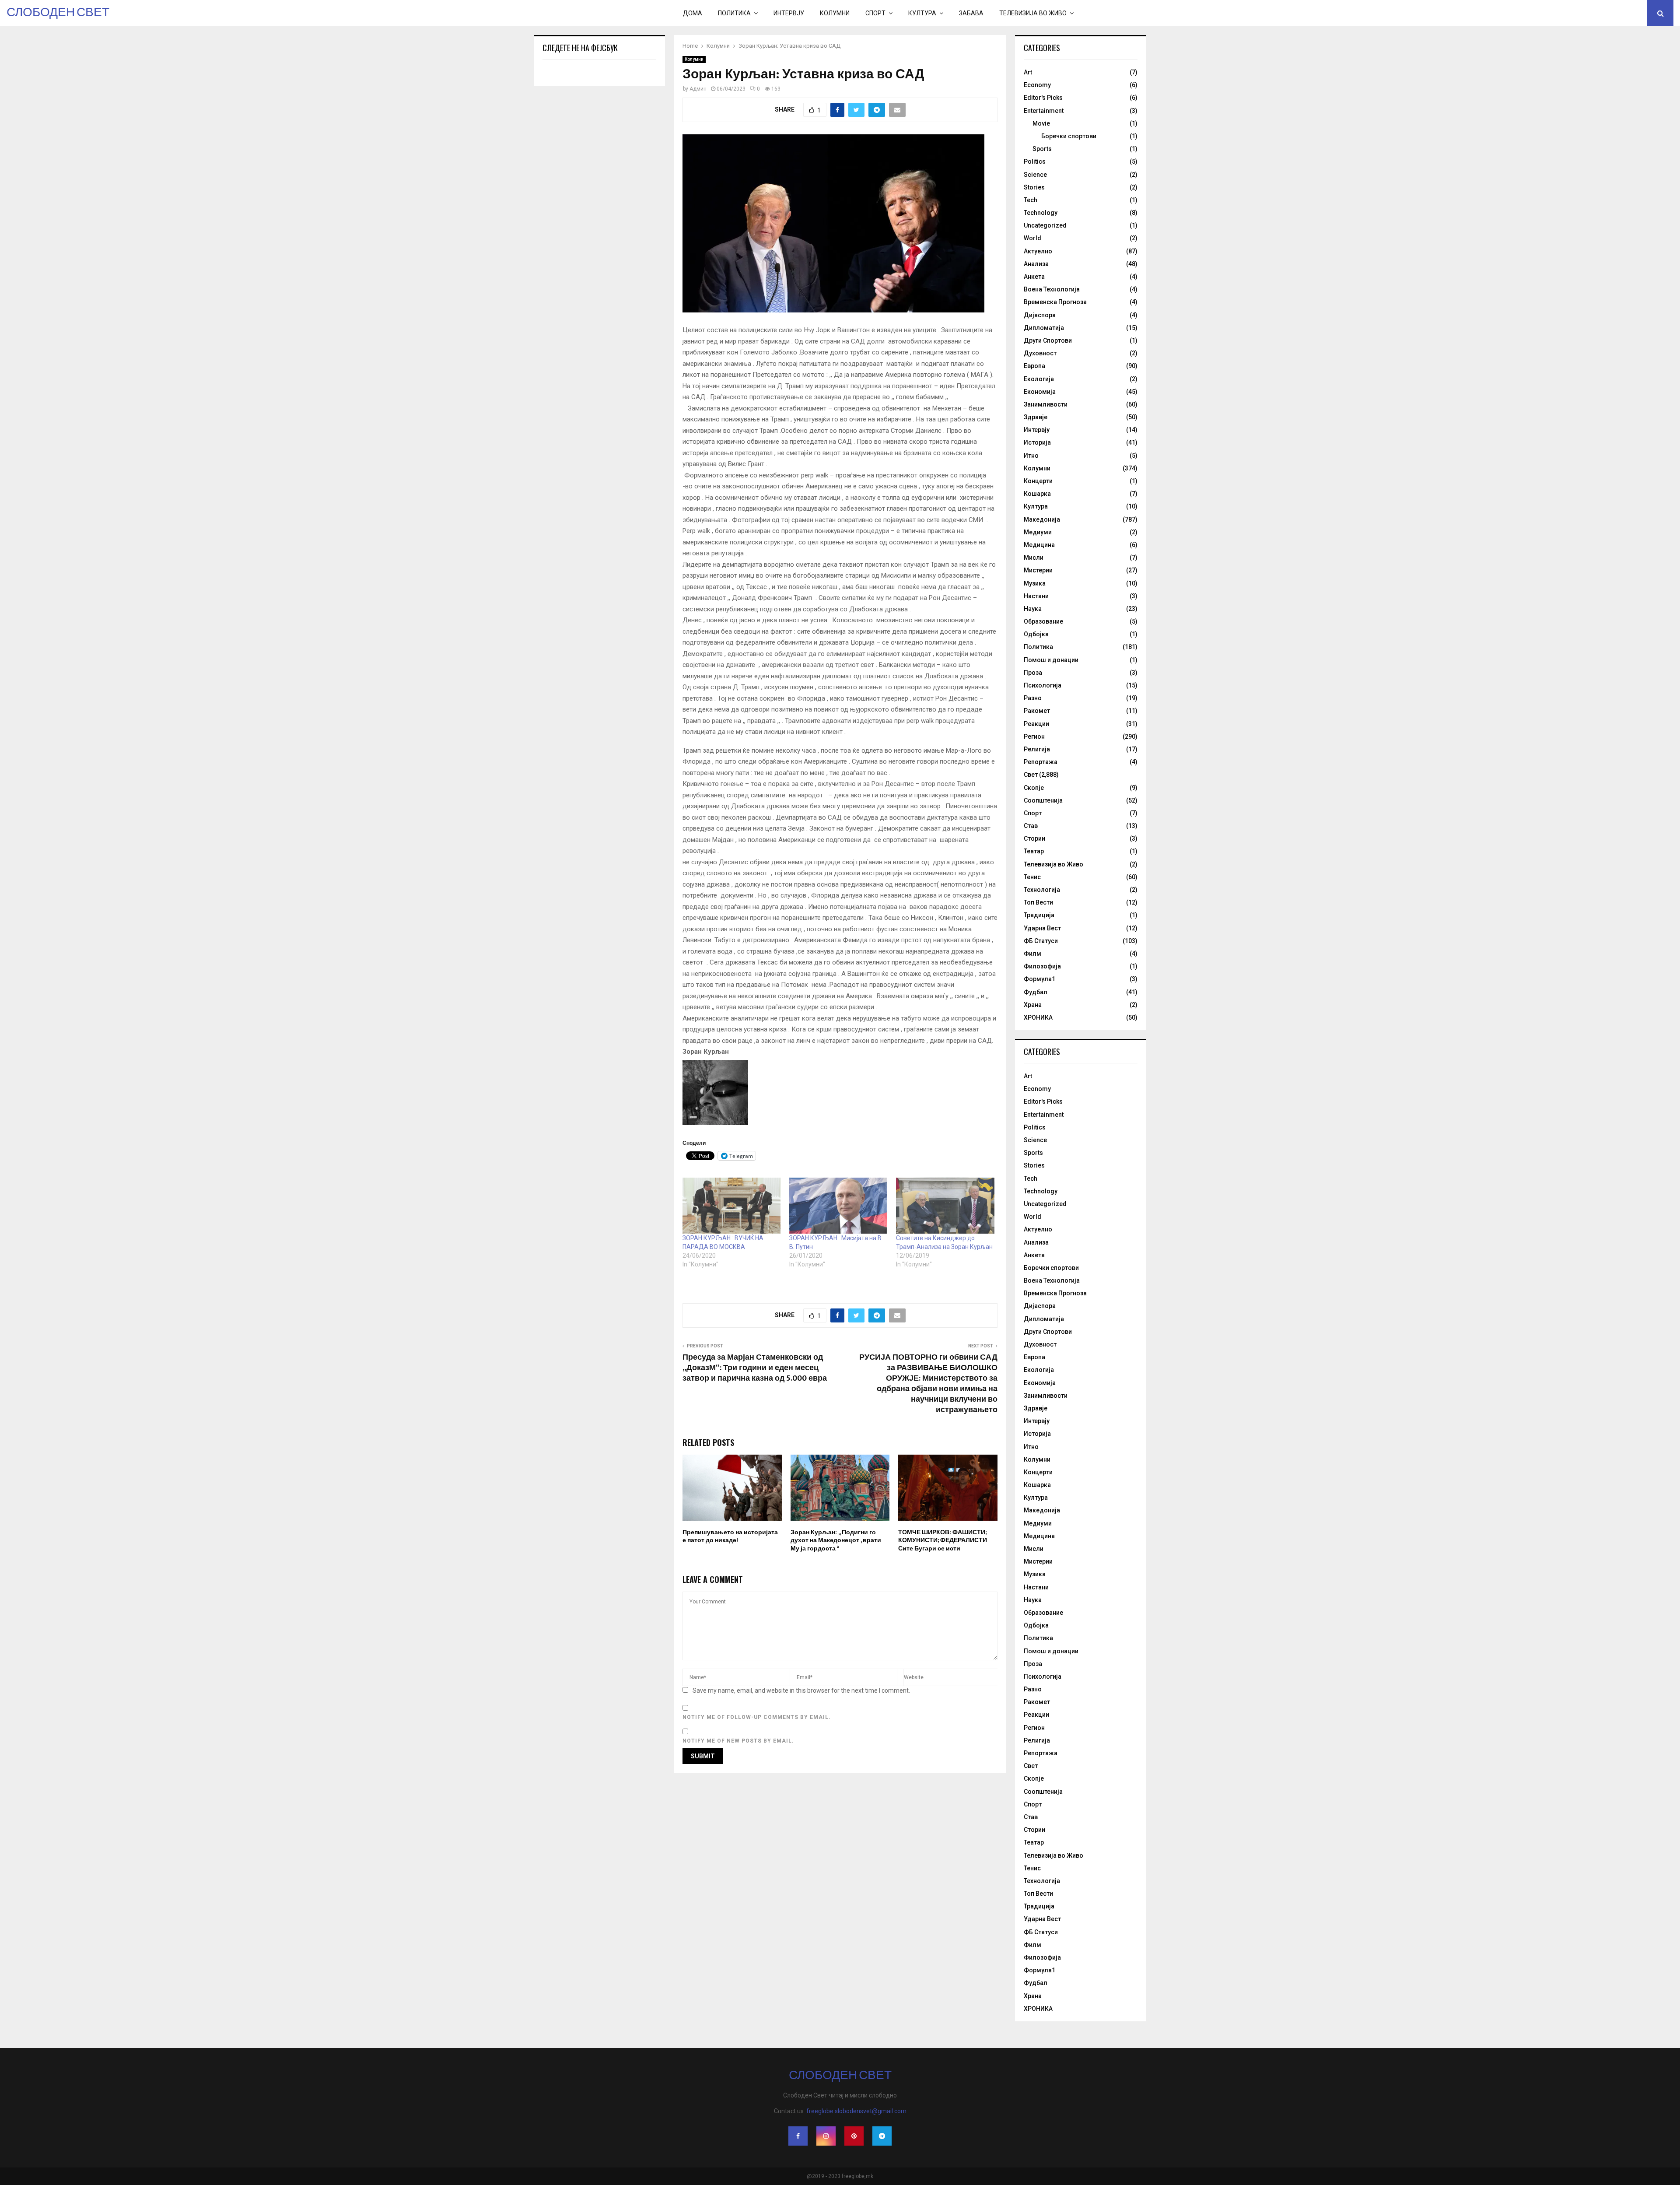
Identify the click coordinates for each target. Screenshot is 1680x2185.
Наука (1033, 609)
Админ (698, 89)
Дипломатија (1044, 328)
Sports (1042, 149)
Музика (1035, 583)
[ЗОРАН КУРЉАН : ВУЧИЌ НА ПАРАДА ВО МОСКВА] (731, 1206)
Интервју (789, 13)
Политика (734, 13)
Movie (1041, 123)
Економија (1040, 392)
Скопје (1034, 788)
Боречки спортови (1069, 136)
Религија (1037, 749)
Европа (1034, 366)
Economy (1037, 85)
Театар (1034, 851)
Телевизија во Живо (1033, 13)
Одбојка (1036, 634)
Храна (1033, 1005)
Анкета (1034, 277)
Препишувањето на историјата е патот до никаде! (730, 1536)
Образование (1043, 621)
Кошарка (1037, 494)
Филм (1032, 954)
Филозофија (1042, 966)
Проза (1033, 673)
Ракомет (1037, 711)
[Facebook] (798, 2136)
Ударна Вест (1042, 928)
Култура (922, 13)
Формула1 (1039, 979)
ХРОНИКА (1038, 1017)
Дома (693, 13)
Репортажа (1041, 762)
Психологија (1043, 685)
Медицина (1039, 545)
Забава (971, 13)
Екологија (1039, 379)
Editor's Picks (1043, 98)
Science (1035, 175)
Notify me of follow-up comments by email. (757, 1717)
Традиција (1039, 915)
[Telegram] (882, 2136)
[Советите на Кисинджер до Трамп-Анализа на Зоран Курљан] (945, 1206)
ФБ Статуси (1041, 941)
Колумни (835, 13)
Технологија (1042, 890)
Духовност (1040, 353)
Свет (1031, 775)
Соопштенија (1043, 800)
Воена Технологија (1052, 289)
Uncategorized (1045, 225)
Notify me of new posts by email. (738, 1741)
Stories (1034, 187)
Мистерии (1038, 570)
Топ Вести (1038, 902)
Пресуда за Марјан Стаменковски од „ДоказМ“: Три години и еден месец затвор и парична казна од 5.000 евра (755, 1368)
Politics (1035, 161)
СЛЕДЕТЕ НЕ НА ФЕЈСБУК (580, 48)
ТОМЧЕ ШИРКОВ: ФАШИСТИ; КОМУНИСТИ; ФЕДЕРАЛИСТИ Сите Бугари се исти (943, 1540)
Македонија (1042, 519)
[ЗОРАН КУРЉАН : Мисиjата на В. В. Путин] (838, 1206)
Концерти (1038, 481)
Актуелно (1038, 251)
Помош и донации (1051, 660)
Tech (1031, 200)
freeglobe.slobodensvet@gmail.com (856, 2111)
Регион (1034, 737)
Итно (1031, 456)
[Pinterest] (854, 2136)
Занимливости (1046, 404)
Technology (1041, 213)
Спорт (875, 13)
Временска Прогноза (1055, 302)
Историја (1037, 442)
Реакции (1036, 724)
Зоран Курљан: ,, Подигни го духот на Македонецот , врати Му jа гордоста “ (836, 1540)
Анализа (1036, 264)
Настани (1036, 596)
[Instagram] (826, 2136)
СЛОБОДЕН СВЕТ (58, 13)
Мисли (1034, 558)
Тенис (1032, 877)
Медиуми (1038, 532)
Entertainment (1044, 111)
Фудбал (1036, 992)
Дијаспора (1040, 315)
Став (1031, 826)
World (1032, 238)
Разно (1033, 698)
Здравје (1036, 417)
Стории (1034, 838)
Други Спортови (1048, 340)
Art (1028, 72)
